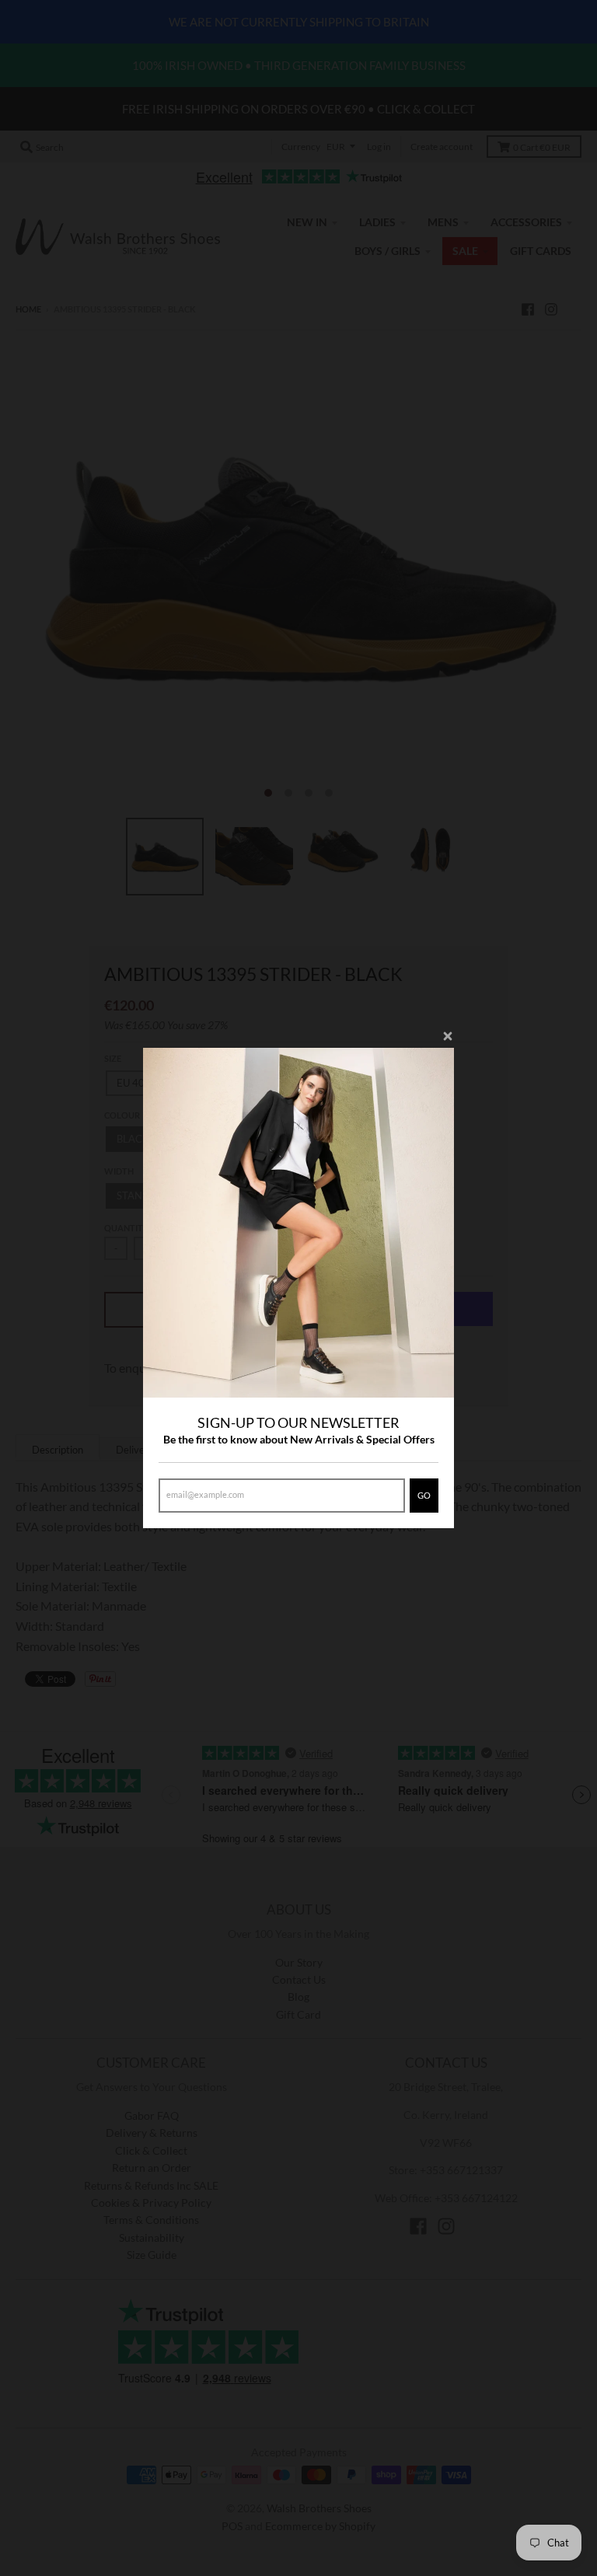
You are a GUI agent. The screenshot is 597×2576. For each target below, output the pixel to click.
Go (424, 1495)
